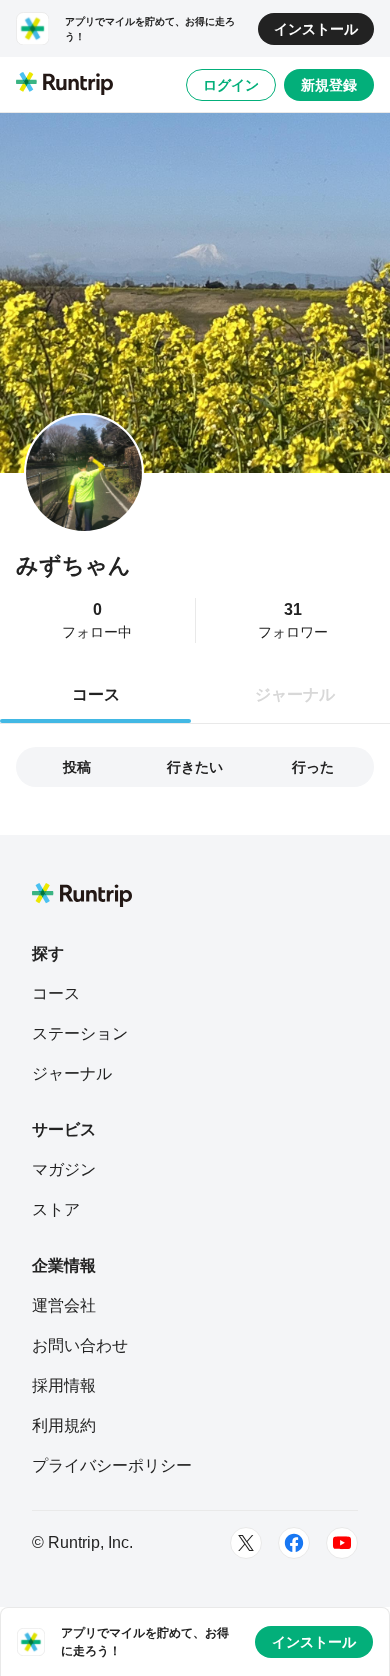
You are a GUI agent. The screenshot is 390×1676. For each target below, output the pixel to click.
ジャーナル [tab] (295, 694)
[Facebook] (294, 1543)
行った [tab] (313, 767)
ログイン (231, 85)
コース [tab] (96, 694)
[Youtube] (342, 1543)
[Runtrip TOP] (64, 85)
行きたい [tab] (195, 767)
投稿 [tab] (77, 767)
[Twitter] (246, 1543)
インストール (316, 29)
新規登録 (329, 85)
